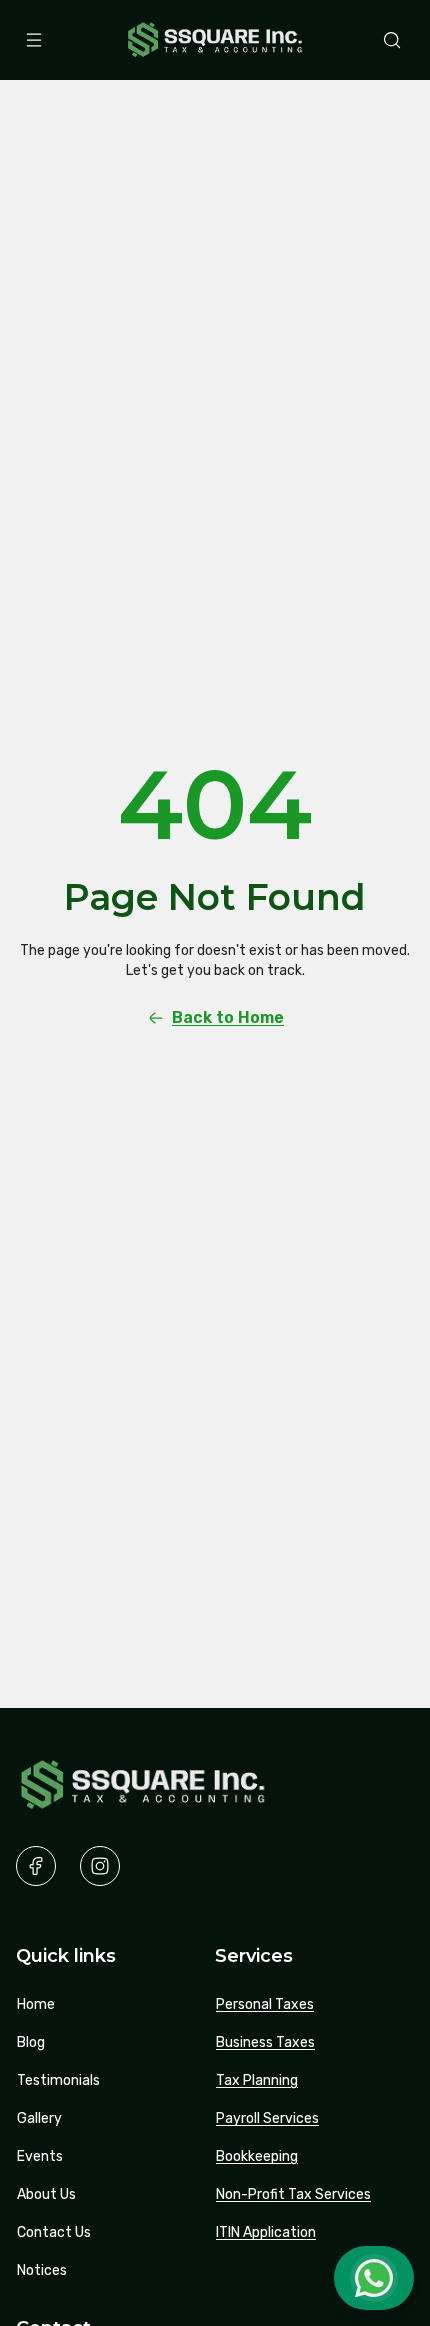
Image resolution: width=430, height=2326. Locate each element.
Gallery (39, 2118)
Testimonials (58, 2080)
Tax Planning (257, 2080)
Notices (42, 2270)
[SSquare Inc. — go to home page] (215, 40)
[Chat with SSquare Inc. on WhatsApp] (374, 2278)
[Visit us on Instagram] (100, 1866)
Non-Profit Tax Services (293, 2194)
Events (40, 2156)
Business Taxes (265, 2042)
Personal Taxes (265, 2004)
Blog (31, 2042)
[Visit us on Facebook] (36, 1866)
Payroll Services (267, 2118)
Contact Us (54, 2232)
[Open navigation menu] (34, 40)
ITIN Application (266, 2232)
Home (36, 2004)
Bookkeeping (257, 2156)
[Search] (392, 40)
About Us (46, 2194)
